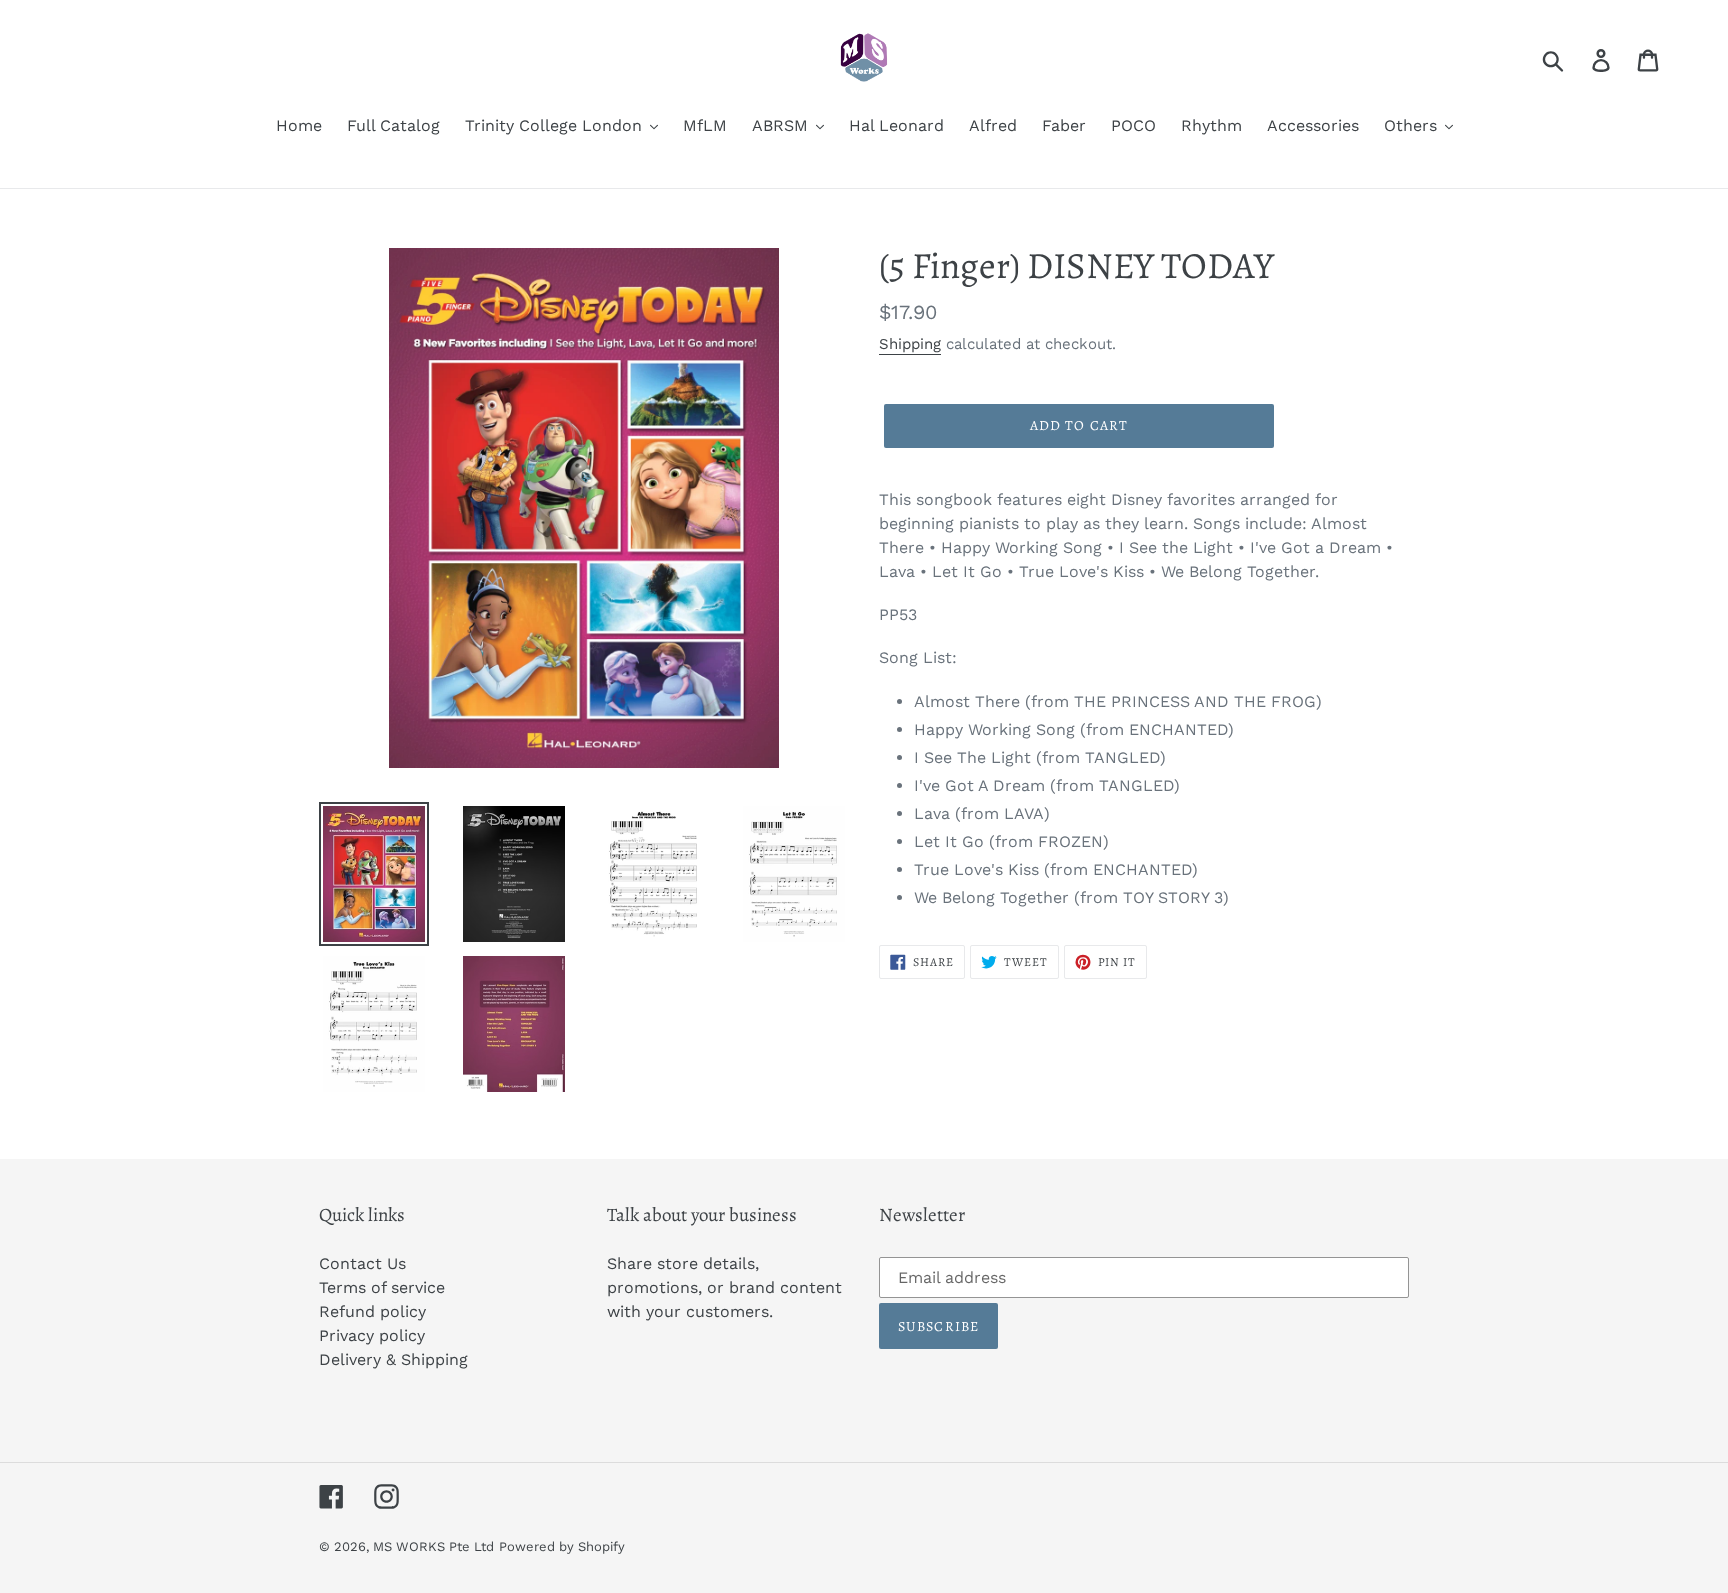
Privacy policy (372, 1335)
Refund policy (372, 1311)
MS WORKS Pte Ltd (433, 1546)
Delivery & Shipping (393, 1359)
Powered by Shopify (562, 1546)
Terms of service (382, 1287)
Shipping (910, 344)
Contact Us (362, 1263)
